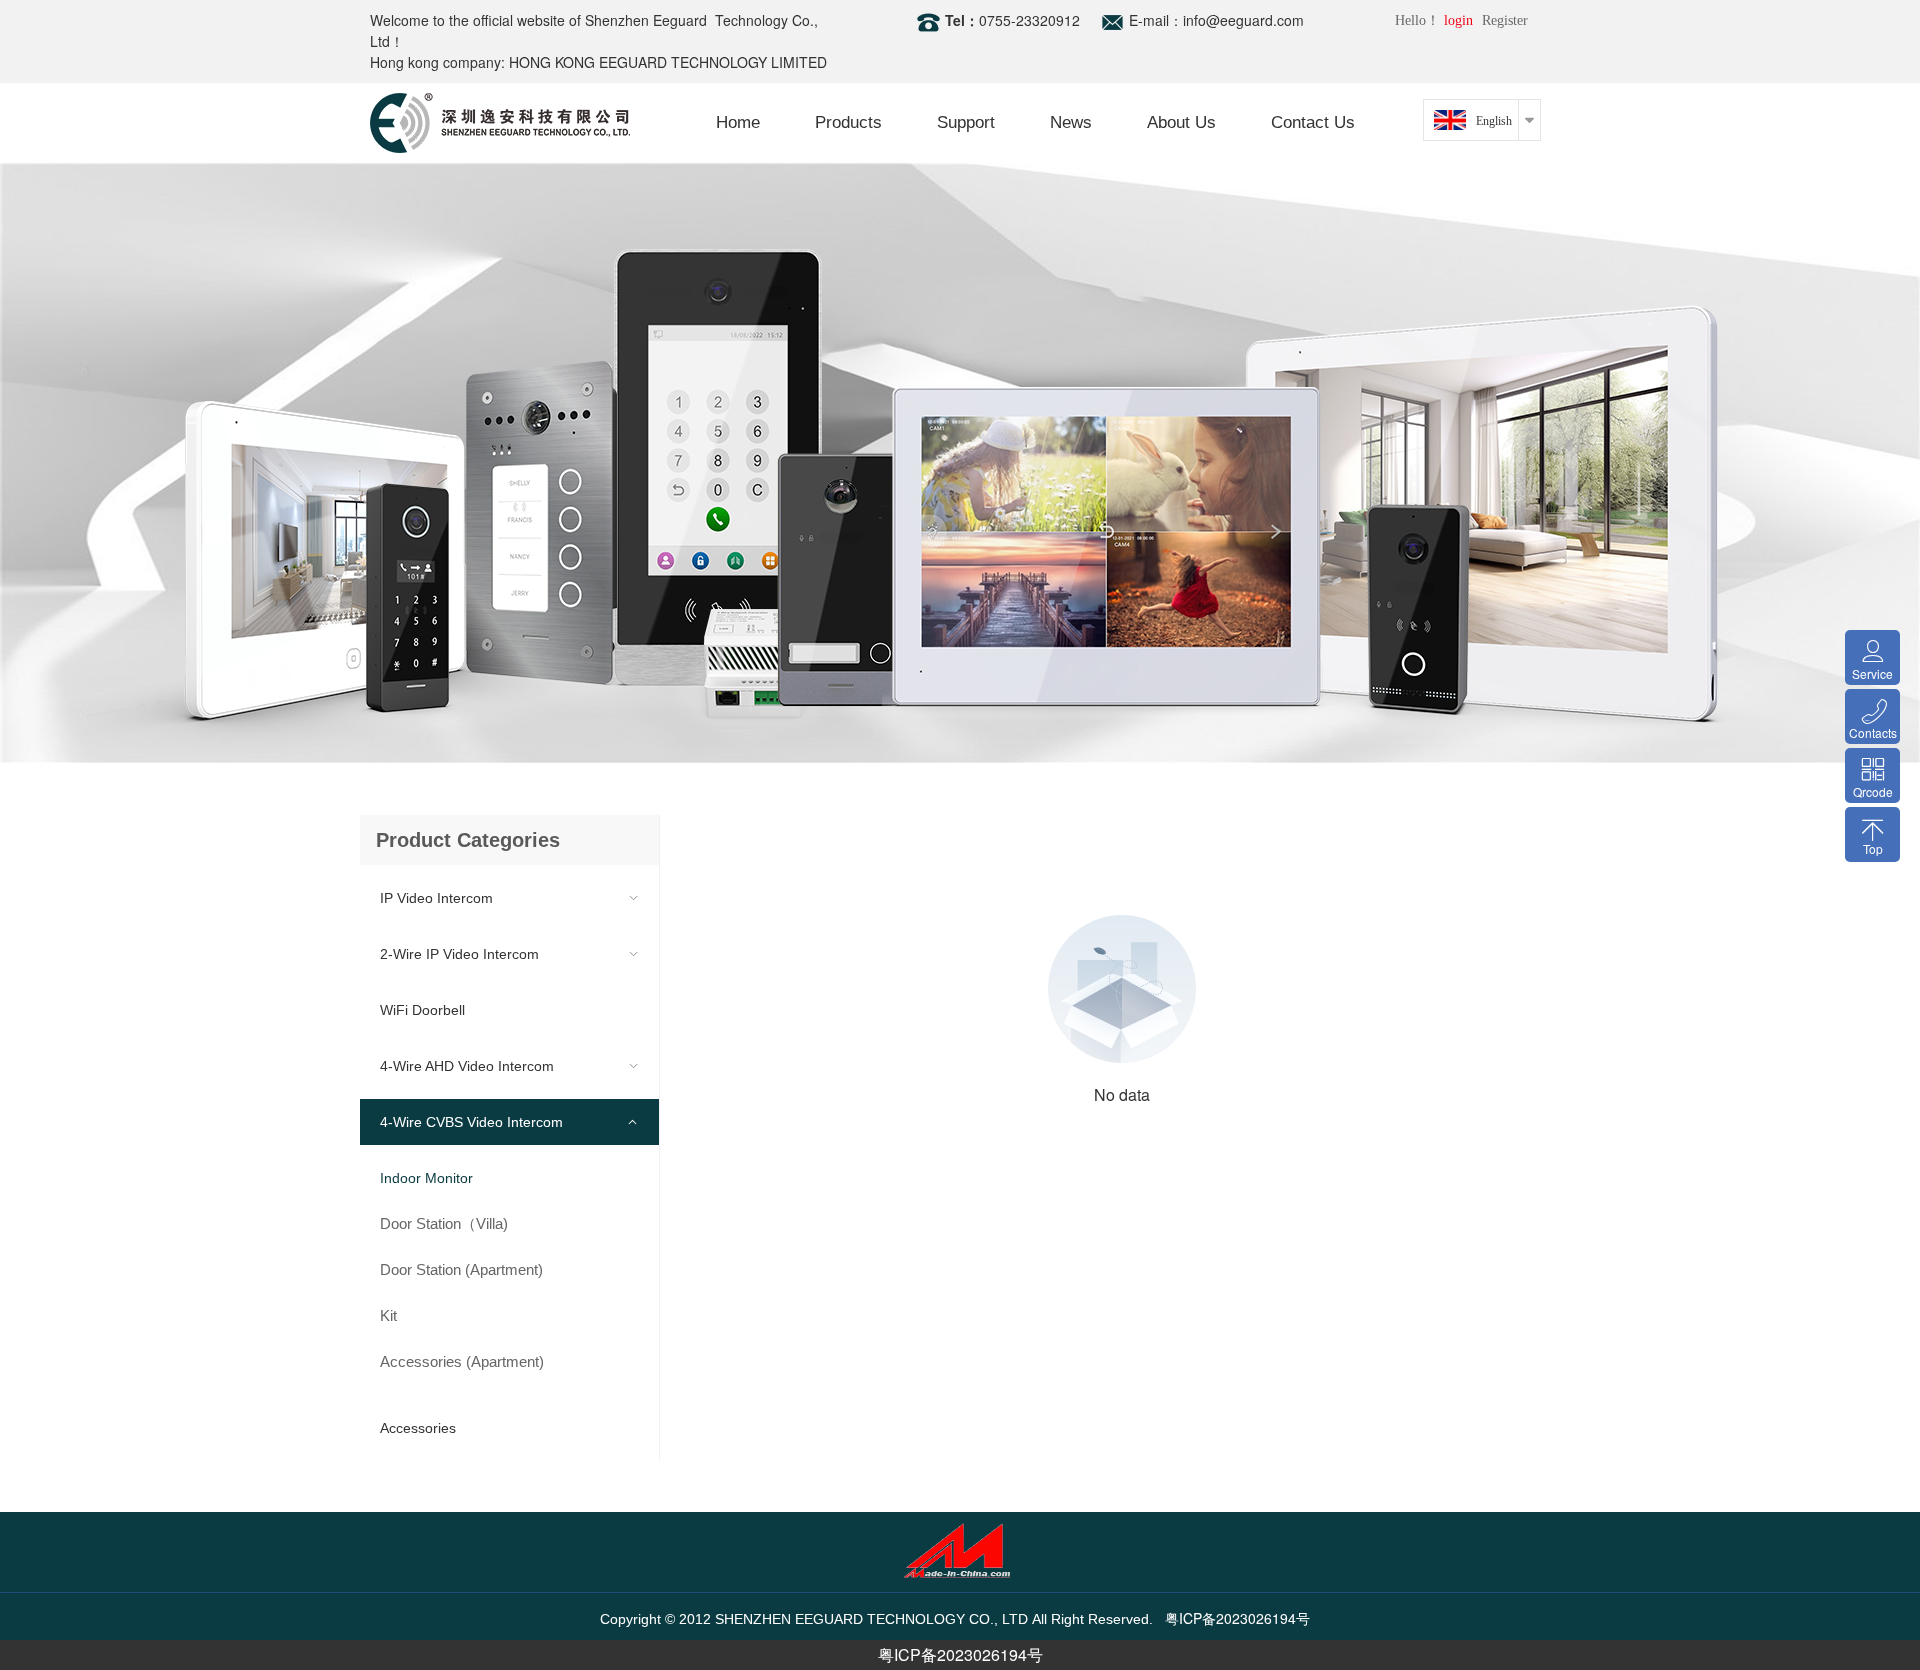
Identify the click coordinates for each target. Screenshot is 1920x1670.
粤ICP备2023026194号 (960, 1654)
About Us (1181, 122)
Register (1505, 20)
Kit (388, 1315)
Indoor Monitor (426, 1178)
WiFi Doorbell (422, 1010)
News (1071, 122)
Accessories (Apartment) (462, 1361)
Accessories (418, 1428)
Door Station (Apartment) (461, 1269)
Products (848, 122)
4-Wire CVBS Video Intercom (471, 1122)
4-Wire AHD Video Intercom (467, 1066)
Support (966, 122)
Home (738, 122)
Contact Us (1313, 122)
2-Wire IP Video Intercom (459, 954)
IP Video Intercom (436, 898)
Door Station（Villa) (444, 1223)
